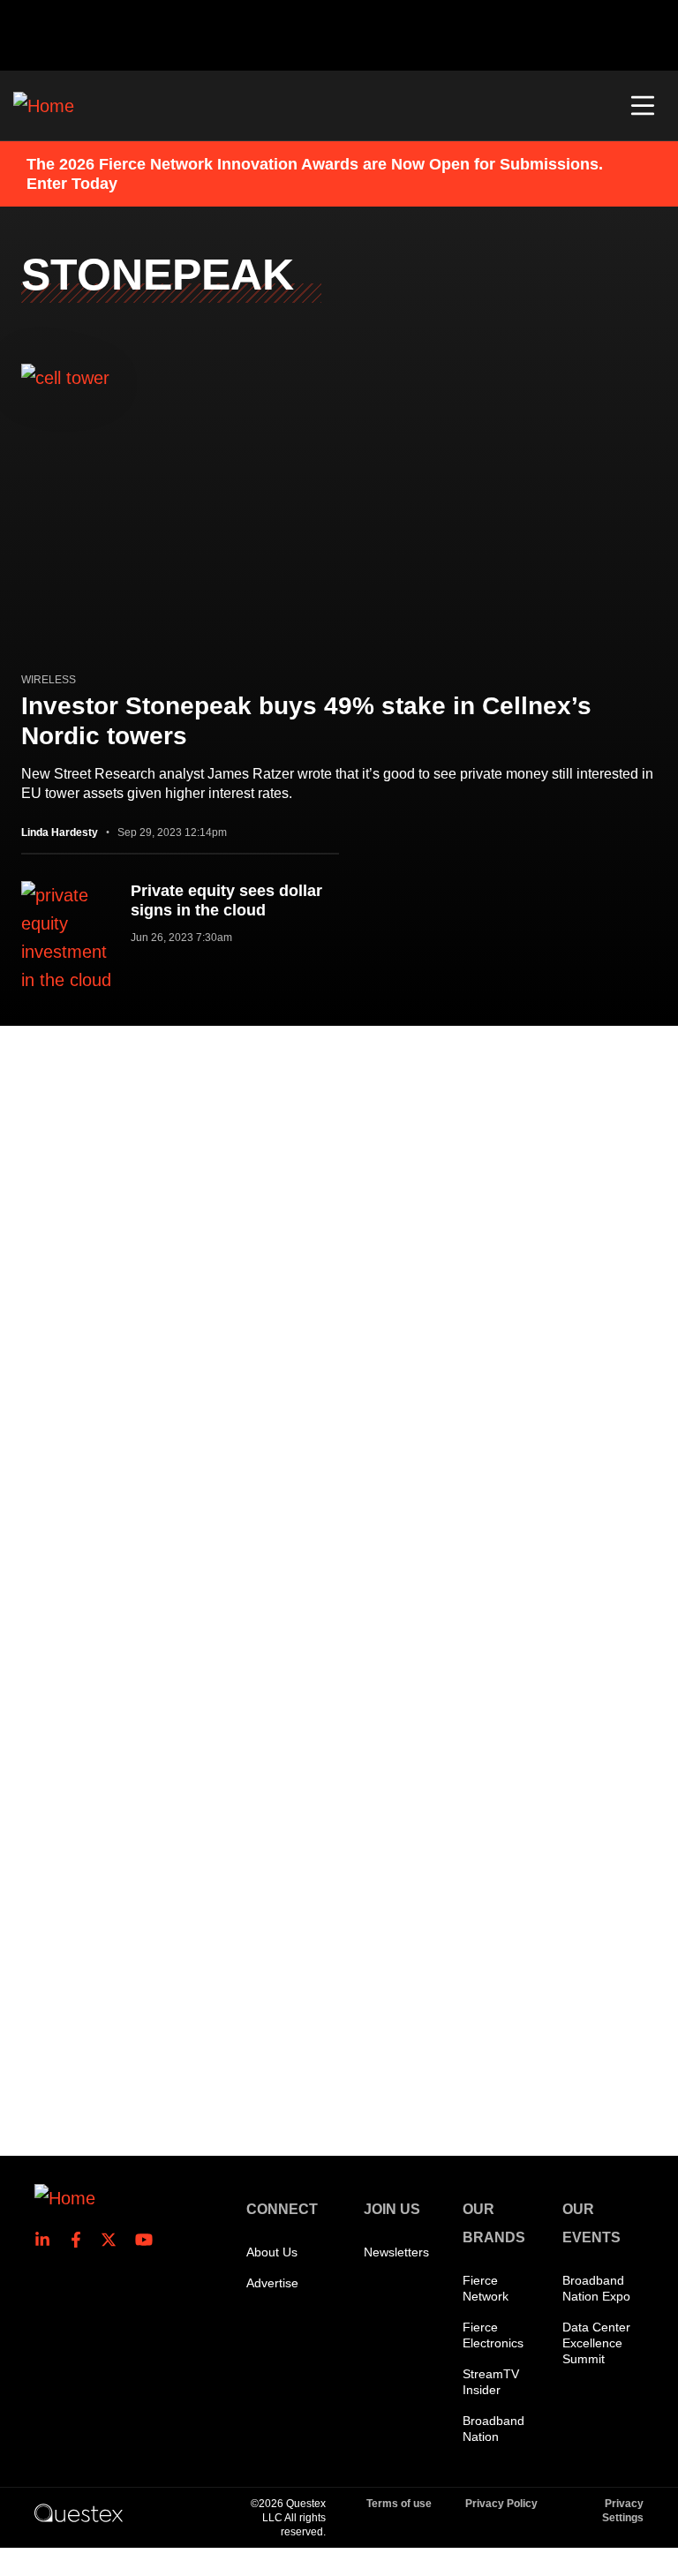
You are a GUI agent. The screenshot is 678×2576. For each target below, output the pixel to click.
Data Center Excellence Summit (596, 2343)
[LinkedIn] (48, 2240)
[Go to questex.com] (79, 2512)
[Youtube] (147, 2240)
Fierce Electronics (493, 2335)
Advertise (272, 2283)
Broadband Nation (493, 2429)
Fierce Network (486, 2288)
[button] (643, 106)
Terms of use (399, 2504)
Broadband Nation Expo (596, 2288)
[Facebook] (81, 2240)
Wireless (49, 680)
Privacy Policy (501, 2504)
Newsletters (396, 2252)
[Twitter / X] (114, 2240)
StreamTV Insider (491, 2382)
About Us (272, 2252)
